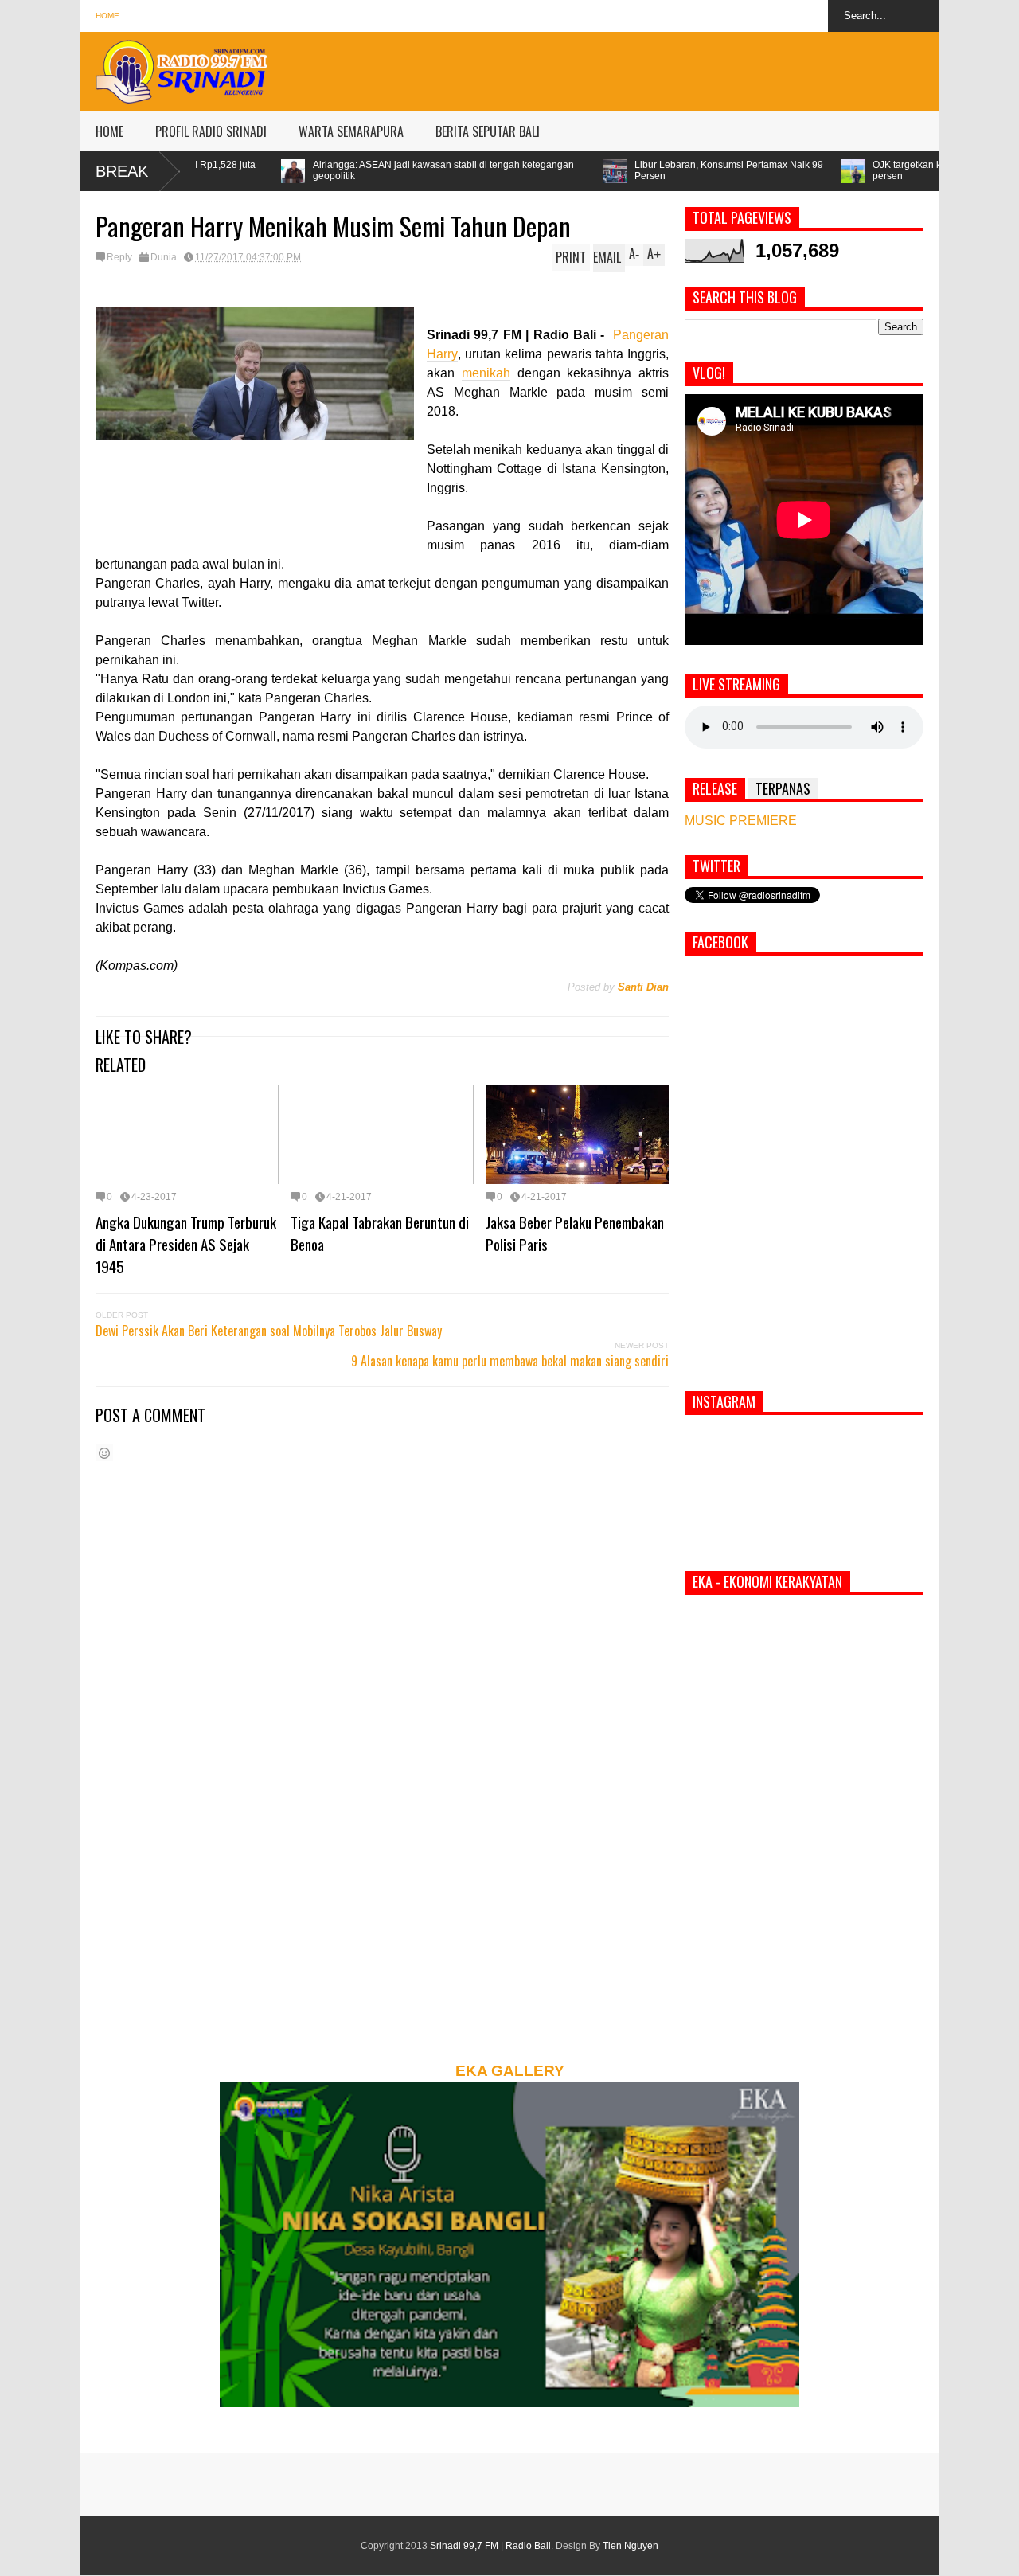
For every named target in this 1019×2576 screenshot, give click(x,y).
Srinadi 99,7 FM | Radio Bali (490, 2546)
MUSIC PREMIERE (741, 821)
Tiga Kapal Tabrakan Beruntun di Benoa (380, 1233)
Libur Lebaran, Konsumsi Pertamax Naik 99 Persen (589, 170)
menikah (486, 373)
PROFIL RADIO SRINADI (211, 131)
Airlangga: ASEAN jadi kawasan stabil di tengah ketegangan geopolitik (303, 170)
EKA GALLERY (510, 2071)
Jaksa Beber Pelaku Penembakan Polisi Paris (575, 1233)
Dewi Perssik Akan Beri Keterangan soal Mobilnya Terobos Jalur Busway (269, 1331)
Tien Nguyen (631, 2546)
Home (107, 16)
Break (122, 171)
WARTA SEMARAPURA (351, 131)
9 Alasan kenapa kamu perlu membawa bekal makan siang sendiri (510, 1361)
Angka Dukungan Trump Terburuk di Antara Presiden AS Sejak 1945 (186, 1244)
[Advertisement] (650, 68)
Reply (119, 257)
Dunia (164, 257)
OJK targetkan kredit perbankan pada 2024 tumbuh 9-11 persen (854, 170)
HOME (109, 131)
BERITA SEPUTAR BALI (488, 131)
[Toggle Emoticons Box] (104, 1453)
